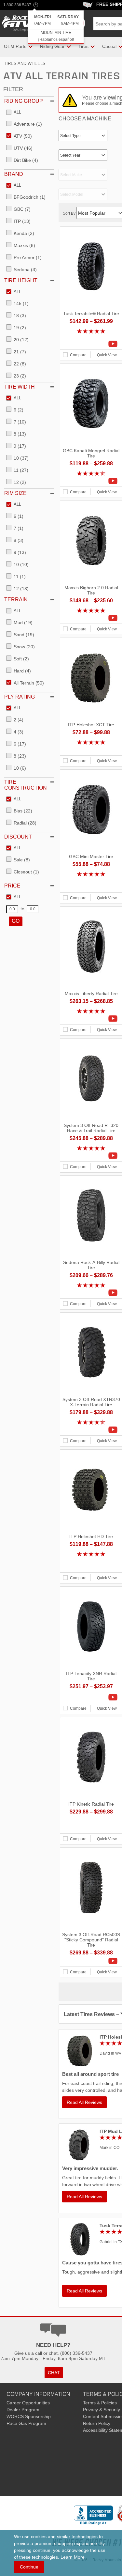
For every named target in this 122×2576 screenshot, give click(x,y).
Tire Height (21, 280)
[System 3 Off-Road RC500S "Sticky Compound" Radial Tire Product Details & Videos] (91, 1961)
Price (12, 886)
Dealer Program (23, 2410)
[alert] (56, 27)
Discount (18, 837)
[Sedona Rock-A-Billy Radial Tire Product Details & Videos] (91, 1293)
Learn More (73, 2557)
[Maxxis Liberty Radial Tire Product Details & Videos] (91, 1019)
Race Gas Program (26, 2423)
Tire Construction (26, 785)
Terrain (16, 600)
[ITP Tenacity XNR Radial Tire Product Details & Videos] (91, 1697)
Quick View (107, 355)
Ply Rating (20, 697)
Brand (14, 174)
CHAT (54, 2373)
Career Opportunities (28, 2403)
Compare (78, 355)
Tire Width (20, 387)
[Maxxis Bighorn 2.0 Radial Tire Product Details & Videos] (91, 618)
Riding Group (24, 101)
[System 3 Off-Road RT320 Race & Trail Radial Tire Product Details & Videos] (91, 1156)
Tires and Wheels (25, 63)
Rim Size (15, 493)
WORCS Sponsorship (29, 2416)
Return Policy (97, 2423)
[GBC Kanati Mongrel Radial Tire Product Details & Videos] (91, 481)
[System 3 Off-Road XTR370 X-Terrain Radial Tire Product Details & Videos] (91, 1430)
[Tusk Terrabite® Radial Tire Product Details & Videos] (91, 344)
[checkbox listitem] (14, 113)
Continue (29, 2567)
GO (16, 921)
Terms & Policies (100, 2403)
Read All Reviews (84, 2102)
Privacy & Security (102, 2410)
